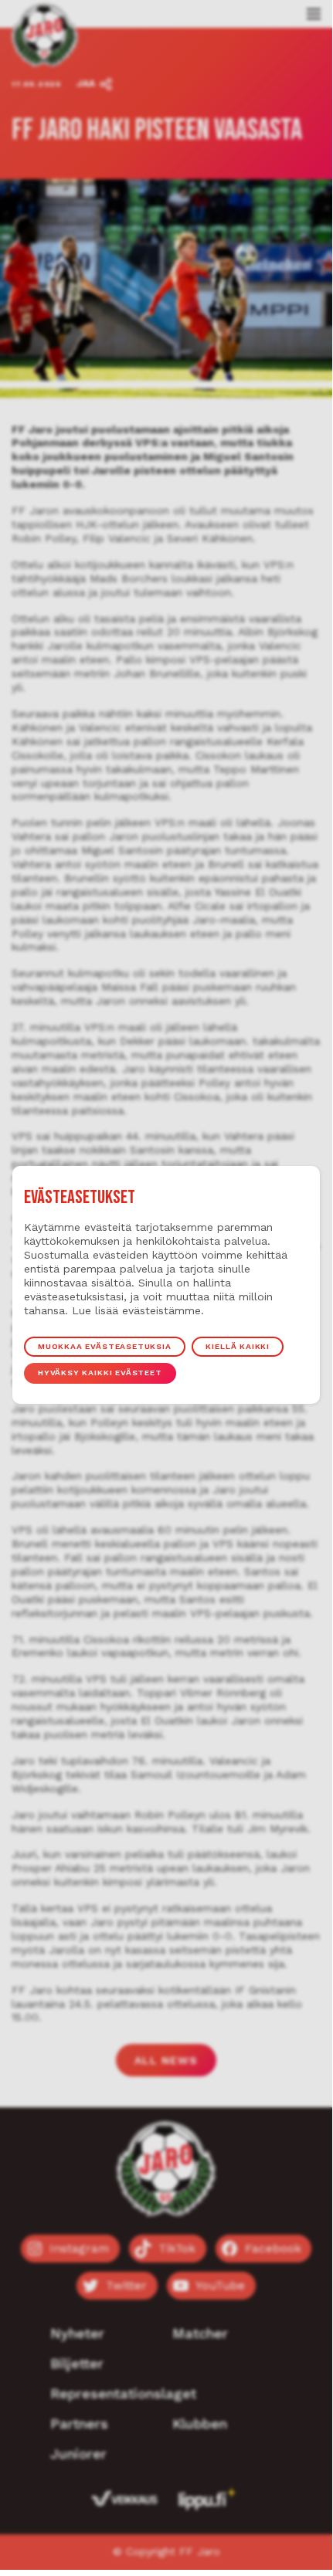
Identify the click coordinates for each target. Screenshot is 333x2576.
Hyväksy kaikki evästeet (100, 1373)
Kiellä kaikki (238, 1346)
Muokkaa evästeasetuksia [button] (105, 1346)
